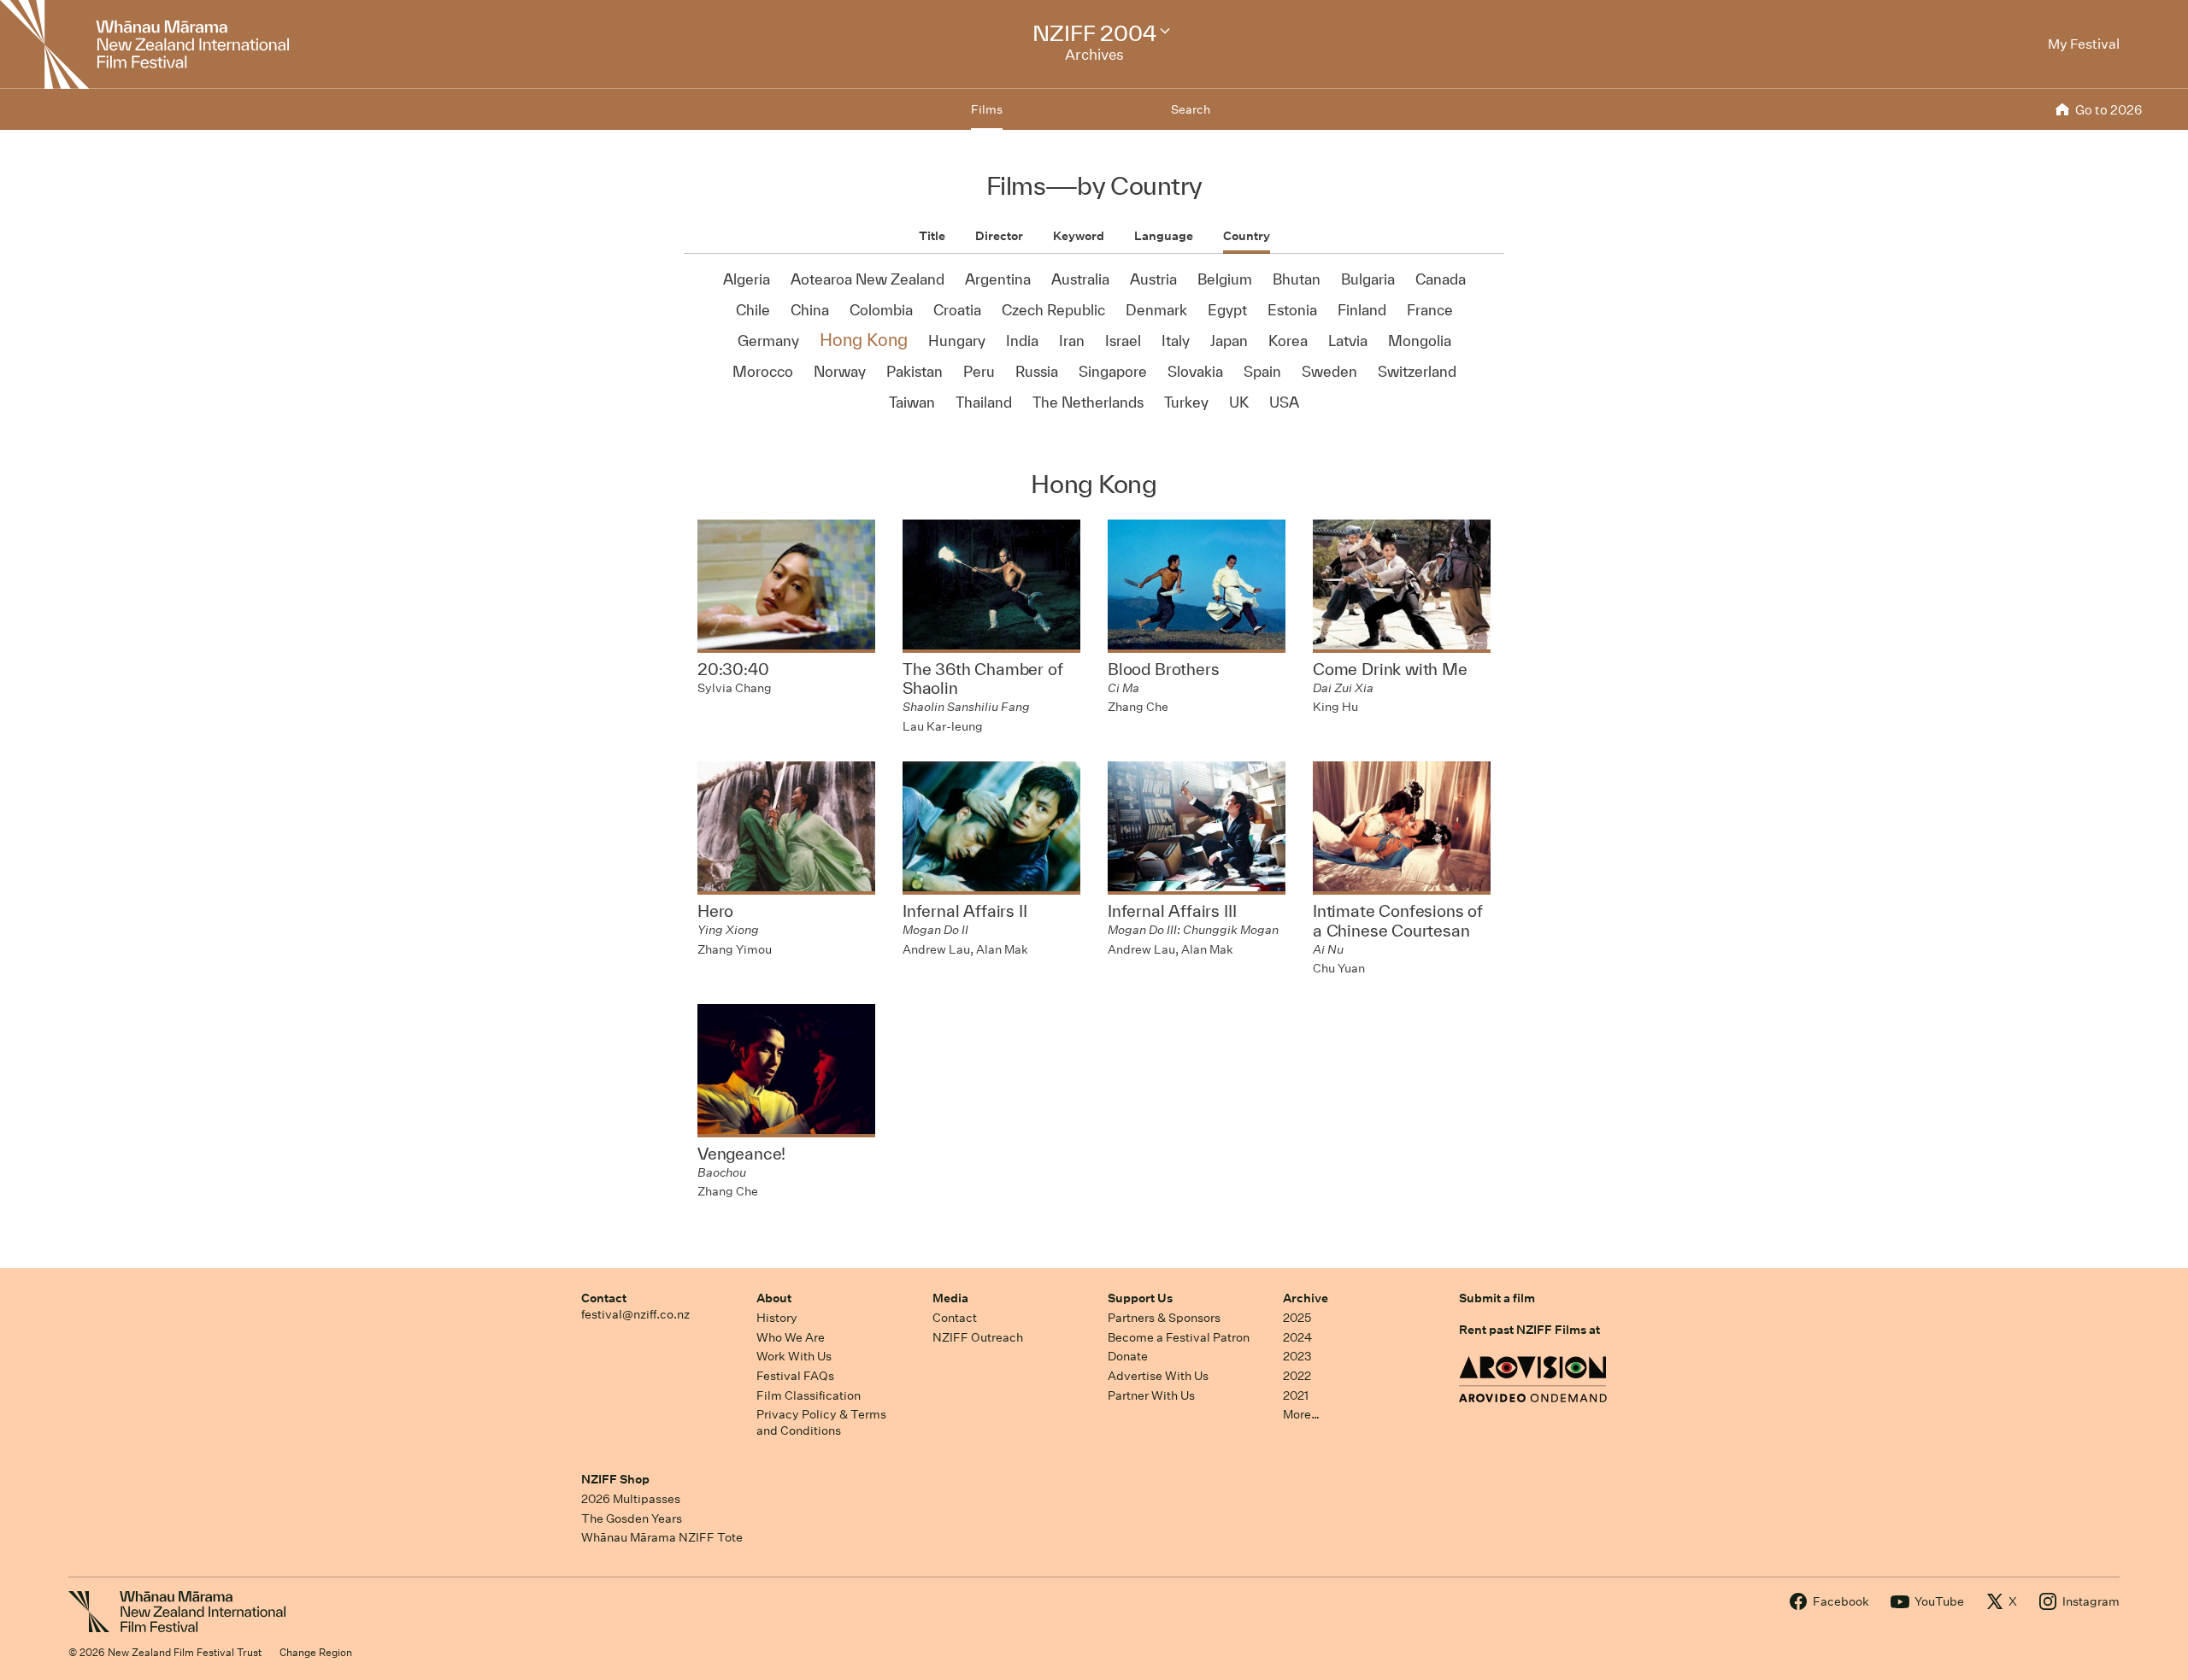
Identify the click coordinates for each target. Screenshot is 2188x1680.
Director (999, 236)
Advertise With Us (1158, 1376)
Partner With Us (1151, 1395)
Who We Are (791, 1337)
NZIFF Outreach (978, 1337)
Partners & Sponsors (1164, 1318)
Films (987, 109)
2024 (1297, 1337)
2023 (1297, 1356)
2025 (1297, 1318)
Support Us (1140, 1298)
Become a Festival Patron (1179, 1337)
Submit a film (1497, 1298)
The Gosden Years (632, 1518)
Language (1164, 236)
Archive (1306, 1298)
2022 (1297, 1376)
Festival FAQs (795, 1376)
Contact (604, 1298)
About (774, 1298)
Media (950, 1298)
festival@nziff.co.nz (635, 1314)
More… (1301, 1414)
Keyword (1079, 236)
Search (1191, 109)
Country (1247, 236)
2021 (1296, 1395)
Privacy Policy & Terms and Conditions (821, 1422)
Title (932, 236)
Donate (1128, 1356)
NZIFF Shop (615, 1479)
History (777, 1318)
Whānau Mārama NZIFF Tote (662, 1537)
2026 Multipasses (631, 1499)
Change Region (316, 1652)
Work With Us (794, 1356)
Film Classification (809, 1395)
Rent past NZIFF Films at (1529, 1330)
